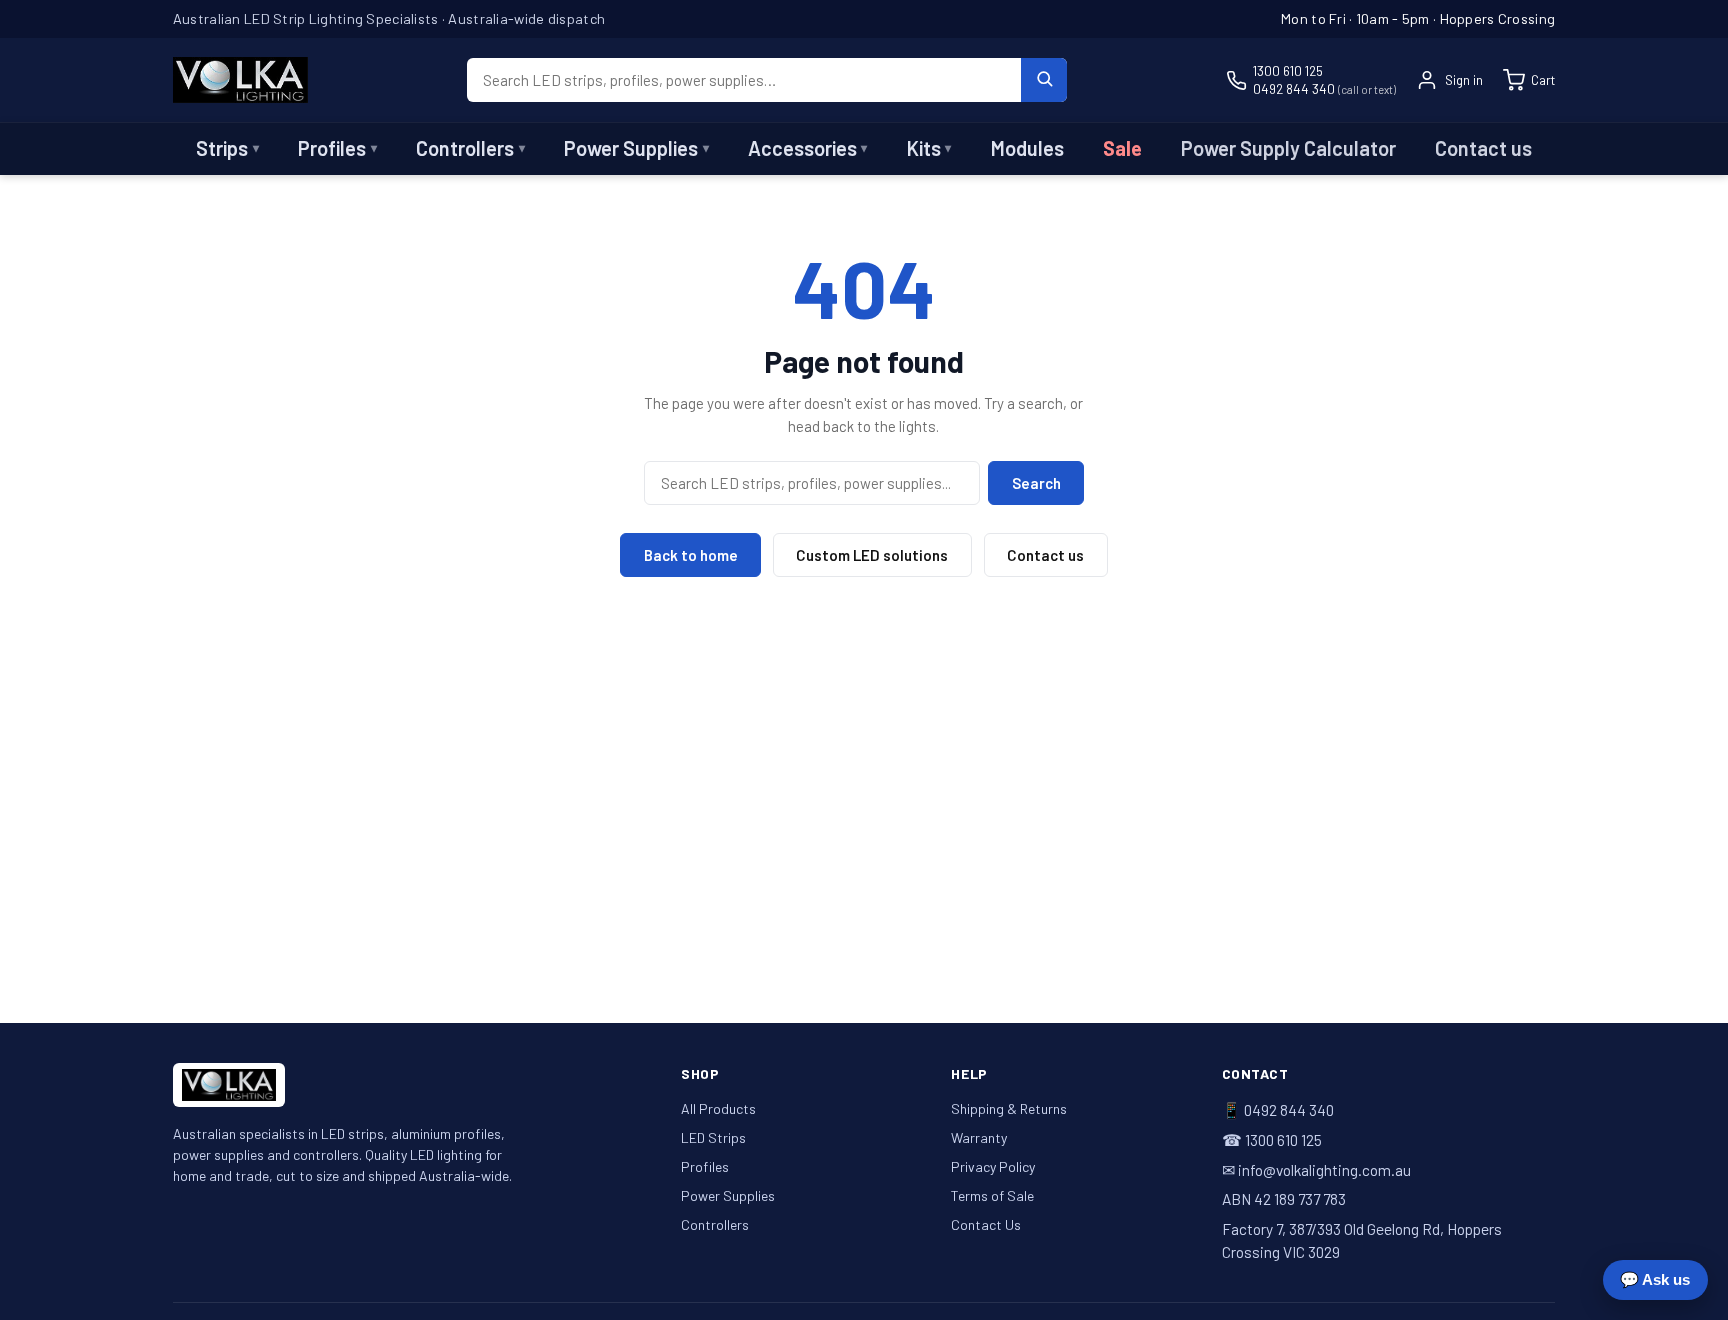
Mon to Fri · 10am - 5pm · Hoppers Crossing (1418, 18)
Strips (227, 148)
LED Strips (713, 1137)
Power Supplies (636, 148)
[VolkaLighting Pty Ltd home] (241, 80)
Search (1036, 483)
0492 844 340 (1324, 88)
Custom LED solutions (872, 555)
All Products (718, 1108)
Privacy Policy (993, 1166)
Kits (929, 148)
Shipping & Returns (1009, 1108)
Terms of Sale (992, 1195)
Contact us (1483, 148)
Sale (1122, 148)
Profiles (337, 148)
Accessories (808, 148)
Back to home (691, 555)
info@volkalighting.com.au (1324, 1169)
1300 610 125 (1288, 70)
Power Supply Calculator (1288, 148)
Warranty (979, 1137)
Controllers (470, 148)
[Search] (1044, 80)
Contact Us (986, 1224)
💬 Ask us (1655, 1279)
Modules (1027, 148)
